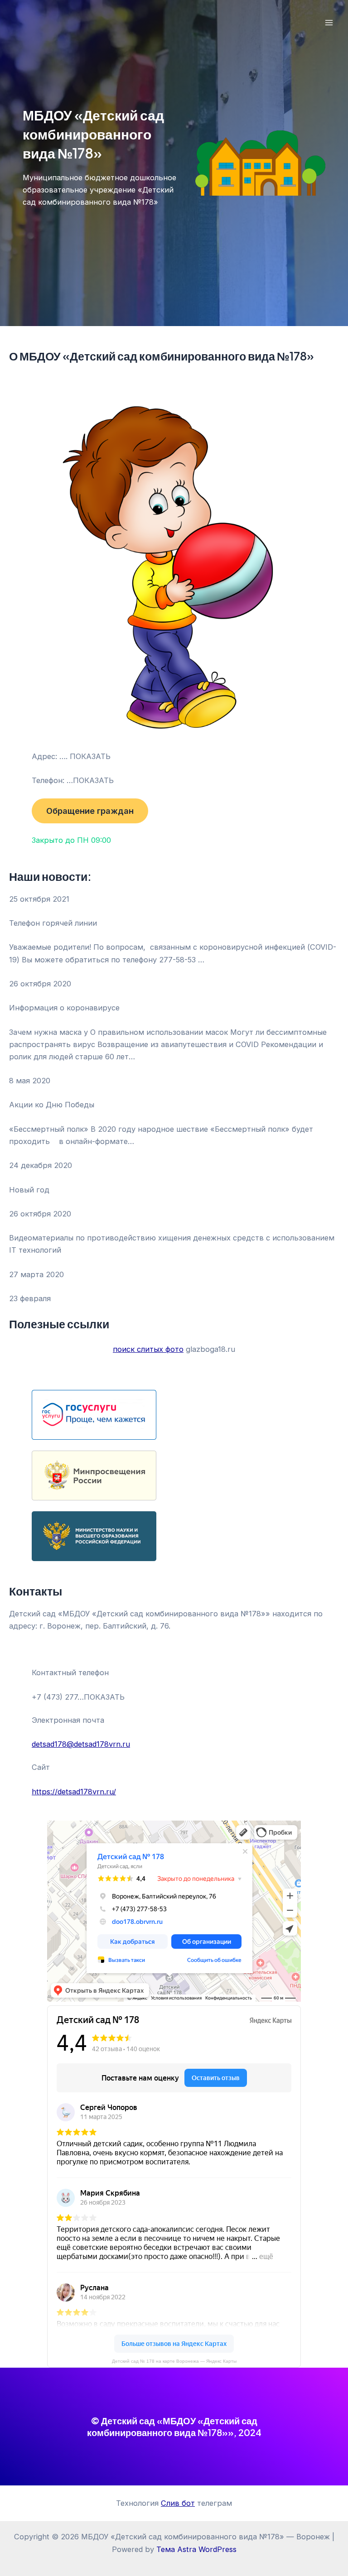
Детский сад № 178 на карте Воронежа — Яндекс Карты (174, 2361)
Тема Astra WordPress (196, 2549)
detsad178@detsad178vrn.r (79, 1744)
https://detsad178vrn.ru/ (74, 1792)
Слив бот (178, 2503)
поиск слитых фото (148, 1349)
